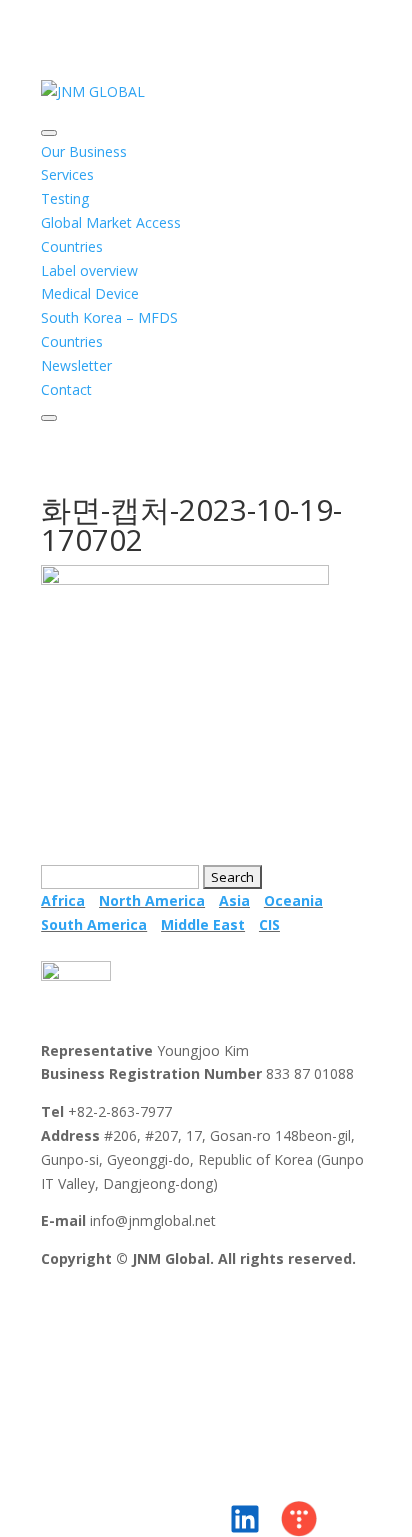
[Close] (49, 418)
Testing (65, 198)
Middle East (203, 924)
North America (152, 900)
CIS (269, 924)
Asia (234, 900)
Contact (66, 389)
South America (94, 924)
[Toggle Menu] (49, 133)
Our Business (84, 151)
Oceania (293, 900)
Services (67, 174)
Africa (63, 900)
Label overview (89, 270)
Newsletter (76, 365)
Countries (72, 246)
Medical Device (90, 293)
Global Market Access (111, 222)
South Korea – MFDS (109, 317)
